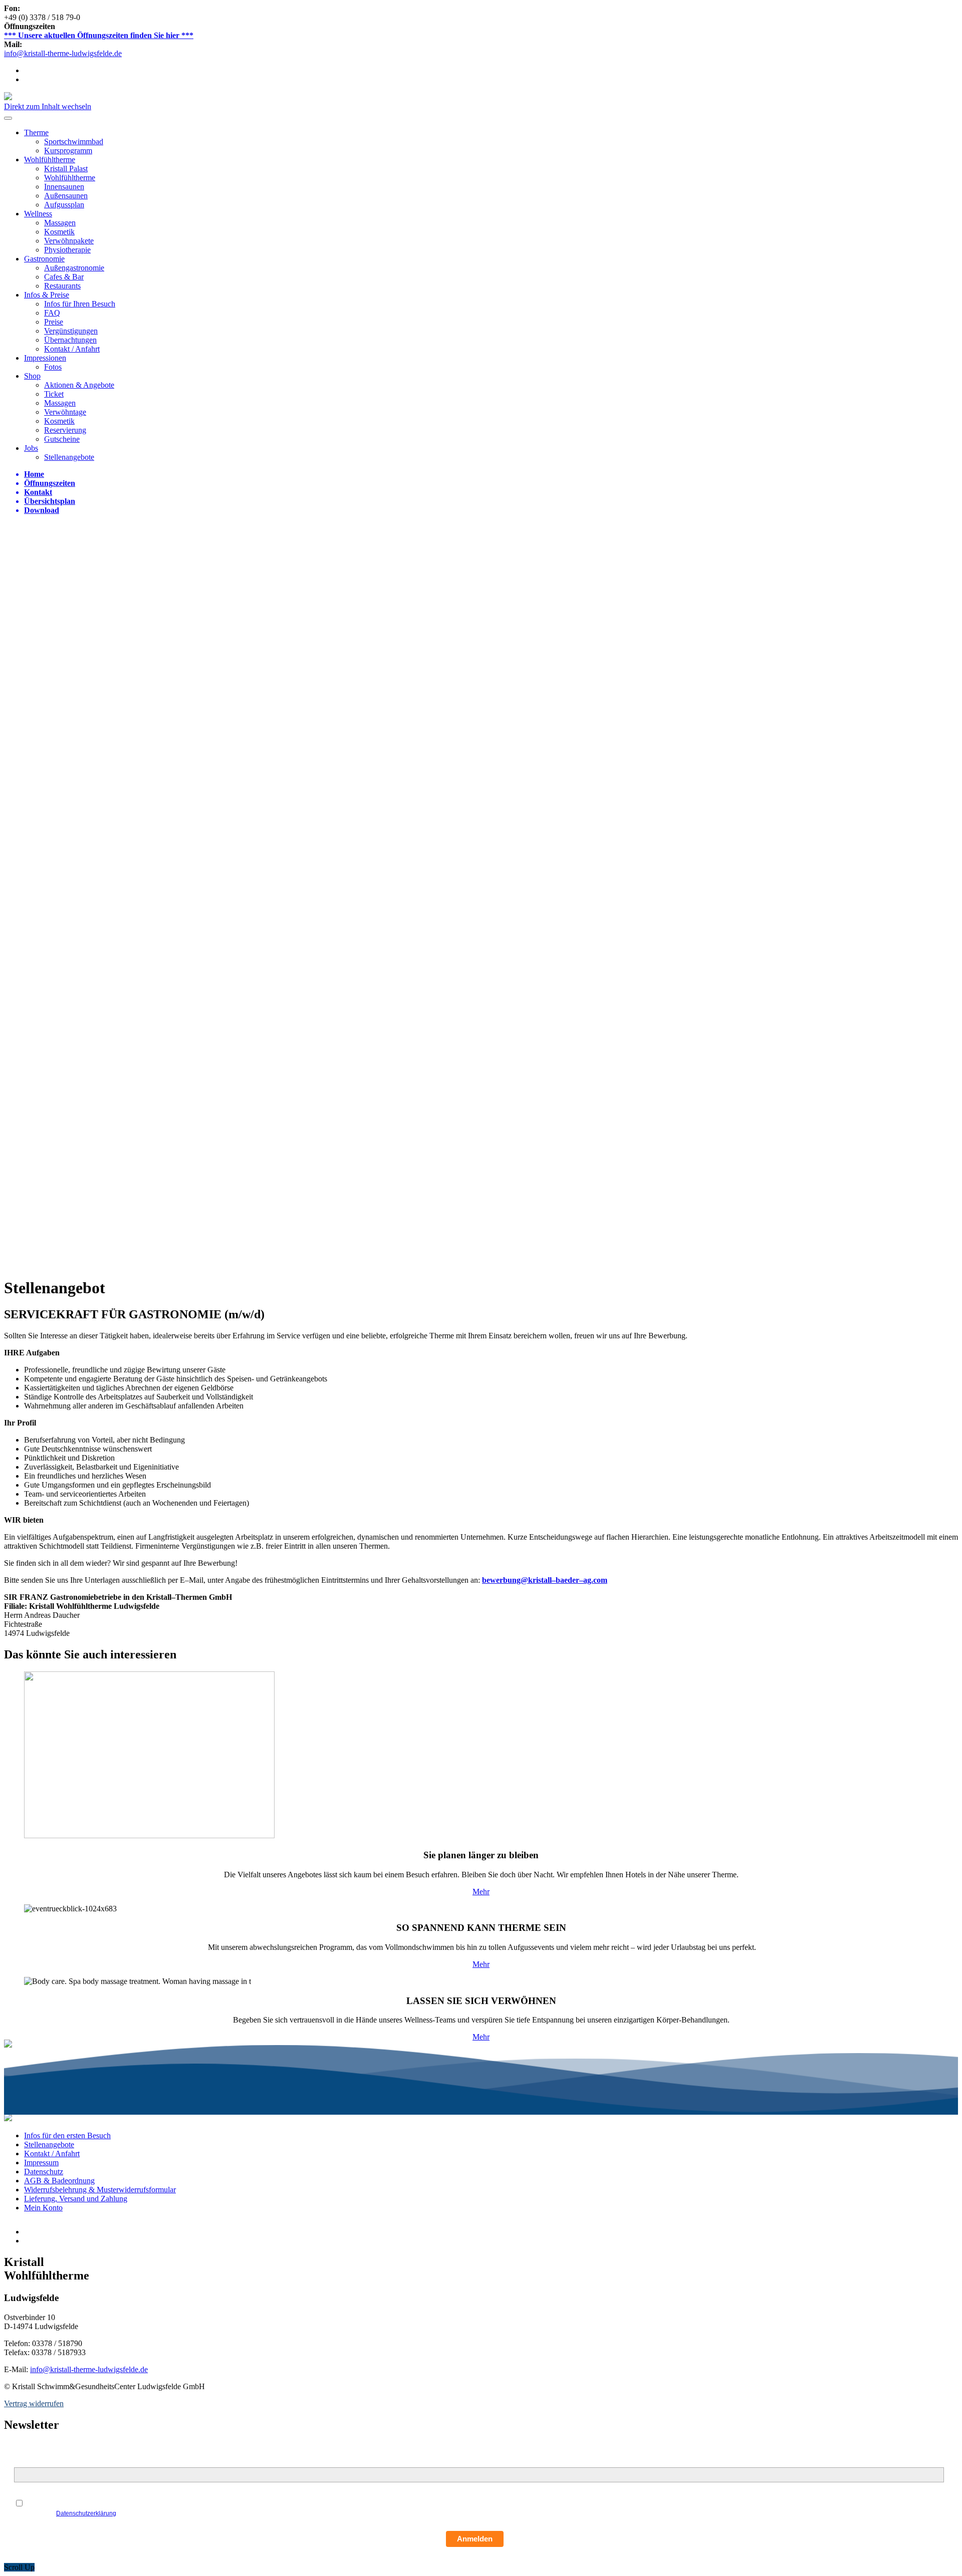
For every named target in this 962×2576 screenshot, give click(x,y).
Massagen (60, 223)
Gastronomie (44, 259)
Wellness (38, 214)
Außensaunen (66, 196)
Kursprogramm (68, 151)
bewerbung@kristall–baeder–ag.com (545, 1580)
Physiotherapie (67, 250)
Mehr (481, 1892)
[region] (481, 896)
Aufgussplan (64, 205)
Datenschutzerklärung (86, 2513)
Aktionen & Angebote (79, 385)
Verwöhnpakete (69, 241)
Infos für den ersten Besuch (67, 2135)
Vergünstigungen (71, 331)
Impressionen (45, 358)
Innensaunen (64, 187)
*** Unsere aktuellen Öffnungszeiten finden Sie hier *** (99, 35)
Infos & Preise (47, 295)
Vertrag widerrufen (34, 2403)
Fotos (53, 367)
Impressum (41, 2163)
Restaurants (62, 286)
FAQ (52, 313)
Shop (32, 376)
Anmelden (475, 2539)
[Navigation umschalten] (8, 118)
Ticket (54, 394)
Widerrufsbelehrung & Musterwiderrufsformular (100, 2190)
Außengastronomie (74, 268)
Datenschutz (44, 2172)
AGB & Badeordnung (59, 2181)
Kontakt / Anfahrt (72, 349)
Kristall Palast (66, 169)
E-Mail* (26, 2462)
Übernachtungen (70, 340)
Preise (54, 322)
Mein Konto (43, 2208)
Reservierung (65, 430)
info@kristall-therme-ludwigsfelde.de (63, 53)
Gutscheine (62, 439)
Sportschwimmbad (74, 141)
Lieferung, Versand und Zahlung (76, 2199)
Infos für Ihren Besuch (80, 304)
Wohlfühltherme (50, 160)
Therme (36, 132)
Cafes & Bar (64, 277)
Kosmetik (59, 232)
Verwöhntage (65, 412)
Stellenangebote (69, 457)
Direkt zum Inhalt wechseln (48, 106)
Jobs (31, 448)
